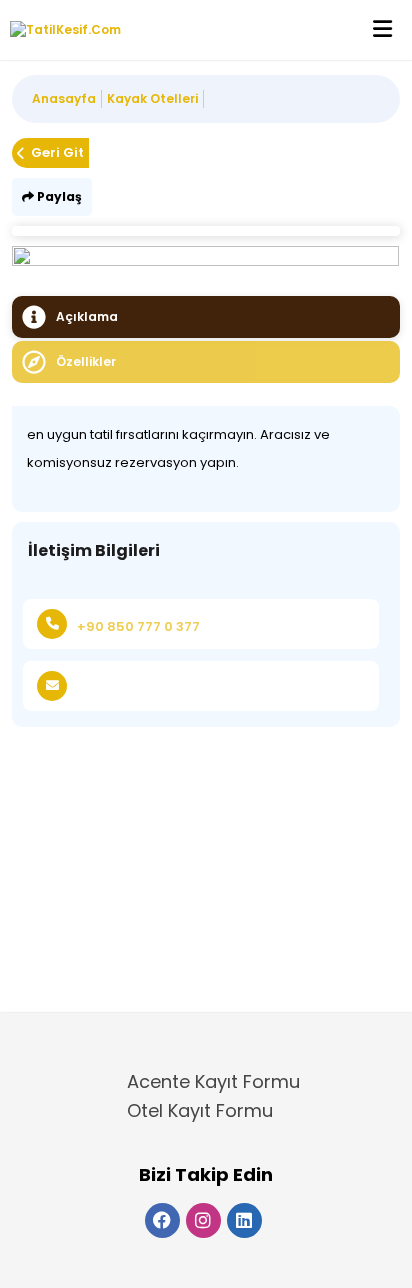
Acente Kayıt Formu (213, 1081)
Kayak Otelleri (152, 98)
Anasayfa (64, 98)
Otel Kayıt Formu (200, 1110)
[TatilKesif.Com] (60, 30)
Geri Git (57, 152)
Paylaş (58, 196)
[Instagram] (203, 1220)
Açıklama (87, 316)
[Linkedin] (244, 1220)
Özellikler (86, 361)
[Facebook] (162, 1220)
